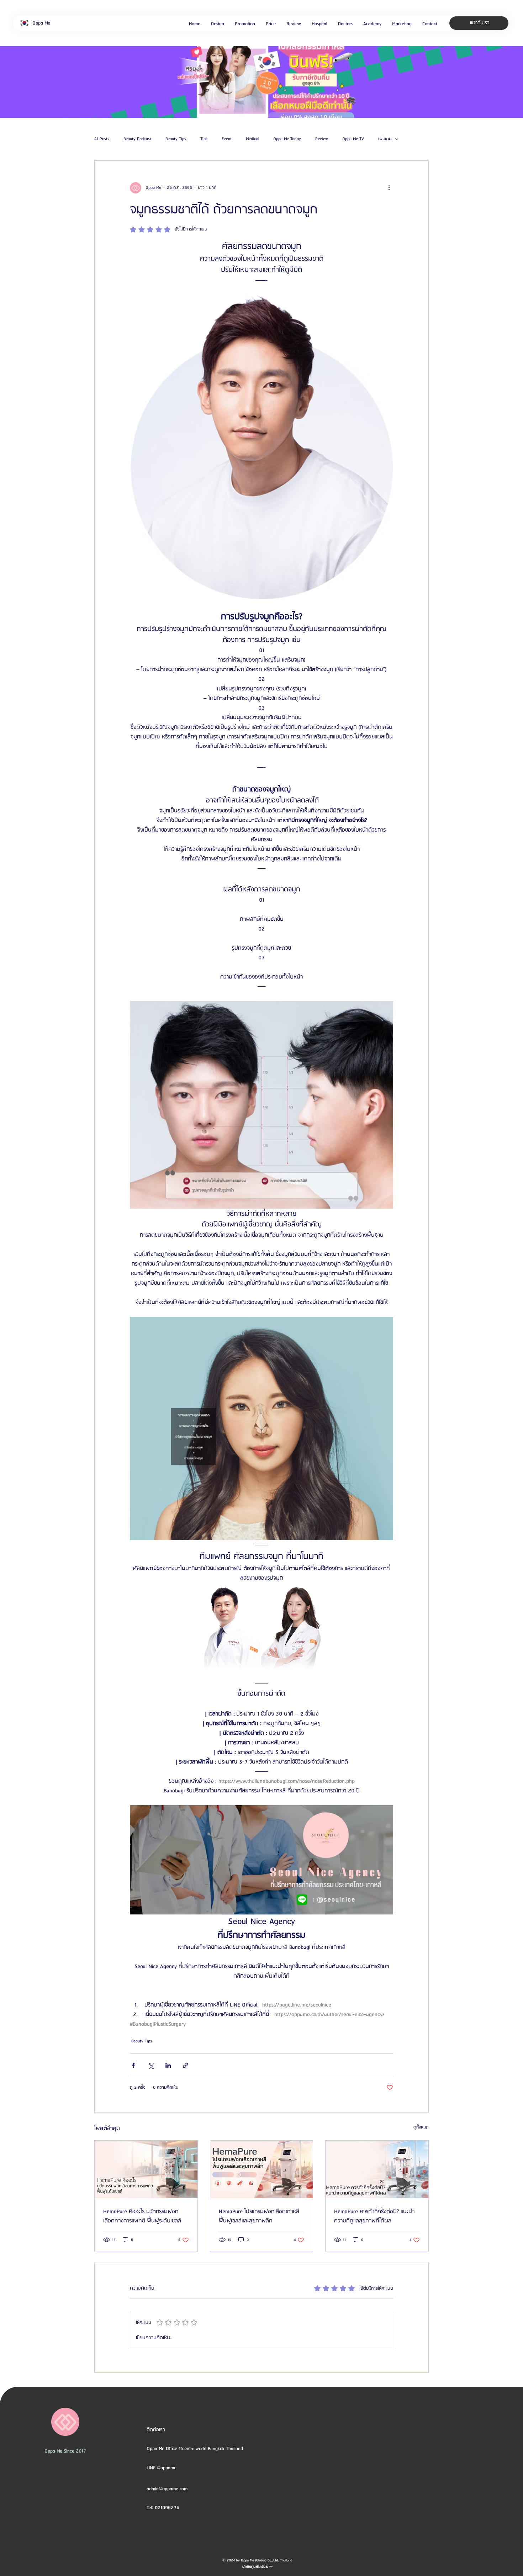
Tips (204, 139)
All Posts (102, 139)
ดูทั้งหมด (421, 2127)
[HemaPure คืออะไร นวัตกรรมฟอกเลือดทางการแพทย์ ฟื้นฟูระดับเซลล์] (146, 2169)
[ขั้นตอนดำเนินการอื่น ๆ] (389, 188)
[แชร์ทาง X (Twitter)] (151, 2065)
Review (322, 139)
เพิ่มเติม (385, 139)
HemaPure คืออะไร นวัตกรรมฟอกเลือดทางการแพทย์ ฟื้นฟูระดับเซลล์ (142, 2216)
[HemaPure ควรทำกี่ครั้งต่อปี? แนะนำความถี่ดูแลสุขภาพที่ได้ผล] (377, 2169)
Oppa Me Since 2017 (65, 2451)
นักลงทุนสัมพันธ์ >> (257, 2567)
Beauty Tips (176, 139)
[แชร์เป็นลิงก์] (186, 2065)
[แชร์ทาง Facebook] (133, 2065)
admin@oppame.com (167, 2489)
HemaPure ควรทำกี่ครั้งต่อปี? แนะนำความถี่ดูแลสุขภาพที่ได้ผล (374, 2216)
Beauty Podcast (137, 139)
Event (227, 139)
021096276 (167, 2508)
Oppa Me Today (287, 139)
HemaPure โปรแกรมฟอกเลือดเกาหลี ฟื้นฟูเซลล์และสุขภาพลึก (259, 2216)
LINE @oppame (162, 2468)
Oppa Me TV (353, 139)
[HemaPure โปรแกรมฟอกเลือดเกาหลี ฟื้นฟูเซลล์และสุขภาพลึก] (262, 2169)
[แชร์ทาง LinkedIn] (168, 2065)
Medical (252, 139)
